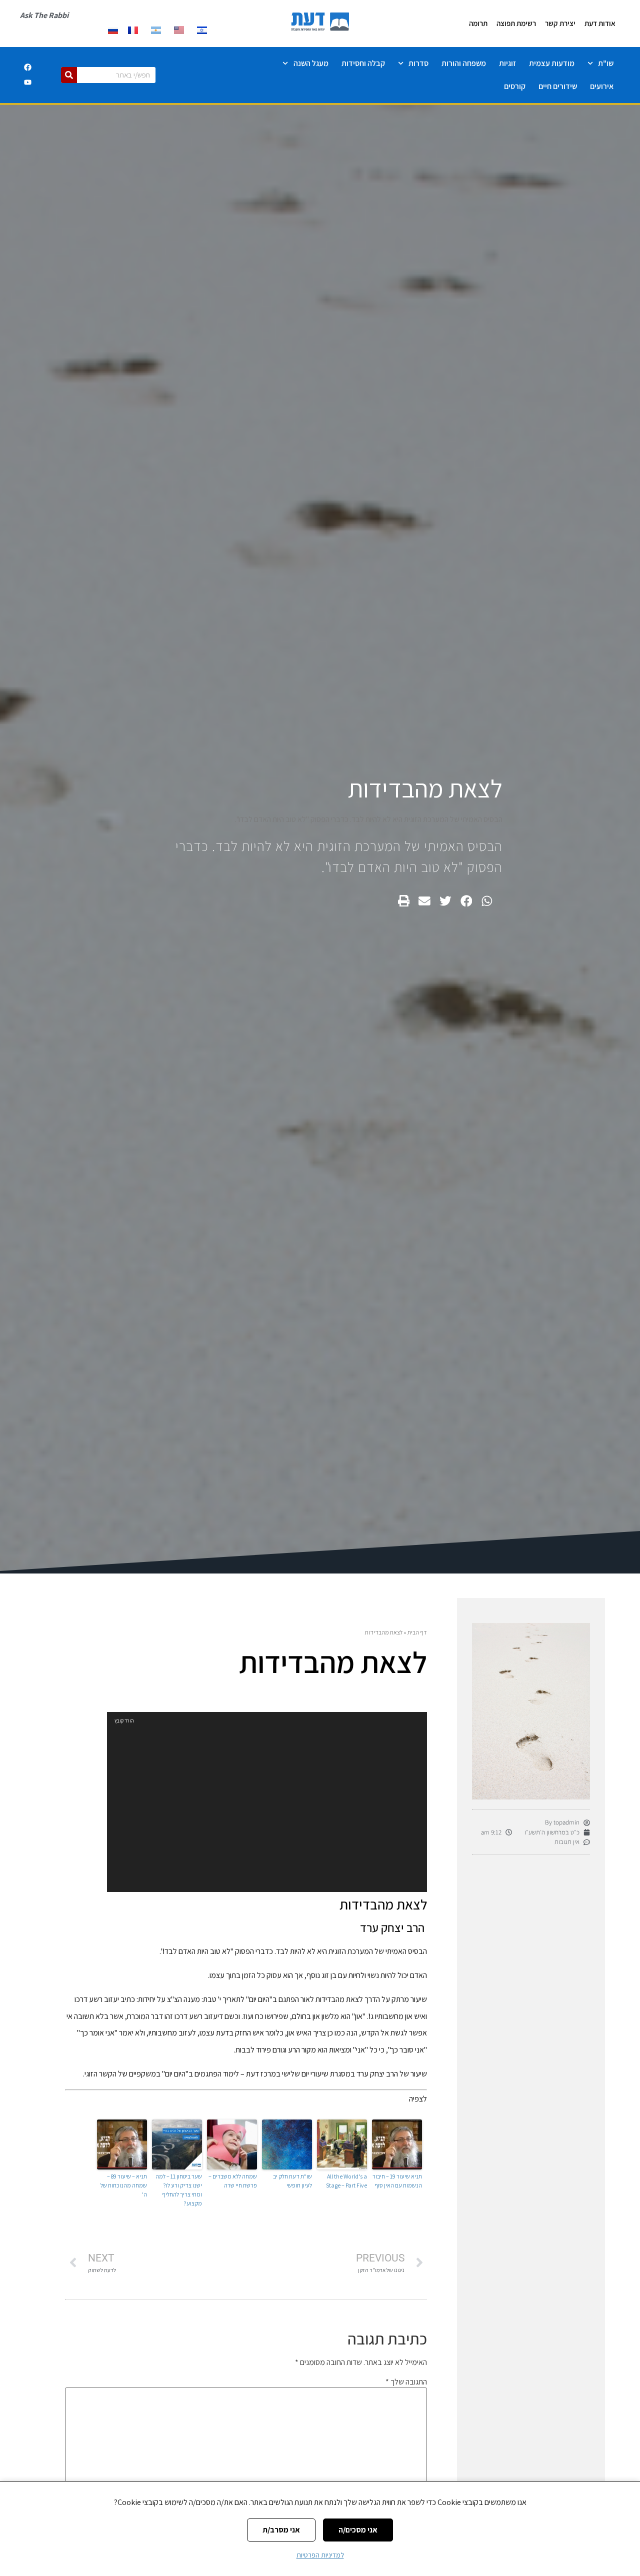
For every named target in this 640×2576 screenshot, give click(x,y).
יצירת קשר (560, 23)
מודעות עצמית (552, 63)
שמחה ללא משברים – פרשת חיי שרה (233, 2181)
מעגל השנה (311, 63)
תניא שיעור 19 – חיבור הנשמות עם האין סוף (397, 2181)
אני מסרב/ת (281, 2530)
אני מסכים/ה (358, 2530)
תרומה (478, 23)
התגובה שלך (406, 2382)
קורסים (515, 86)
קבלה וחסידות (363, 63)
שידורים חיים (558, 86)
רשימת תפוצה (516, 23)
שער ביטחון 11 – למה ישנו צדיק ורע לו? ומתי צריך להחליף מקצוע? (179, 2190)
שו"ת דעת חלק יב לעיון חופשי (292, 2181)
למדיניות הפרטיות (320, 2555)
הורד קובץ (124, 1721)
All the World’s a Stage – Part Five (346, 2181)
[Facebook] (27, 67)
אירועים (602, 86)
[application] (267, 1802)
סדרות (418, 63)
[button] (487, 901)
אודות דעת (600, 23)
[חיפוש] (69, 75)
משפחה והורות (464, 63)
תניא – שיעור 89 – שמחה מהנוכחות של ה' (124, 2185)
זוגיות (507, 63)
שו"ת (606, 63)
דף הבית (417, 1632)
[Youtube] (27, 82)
